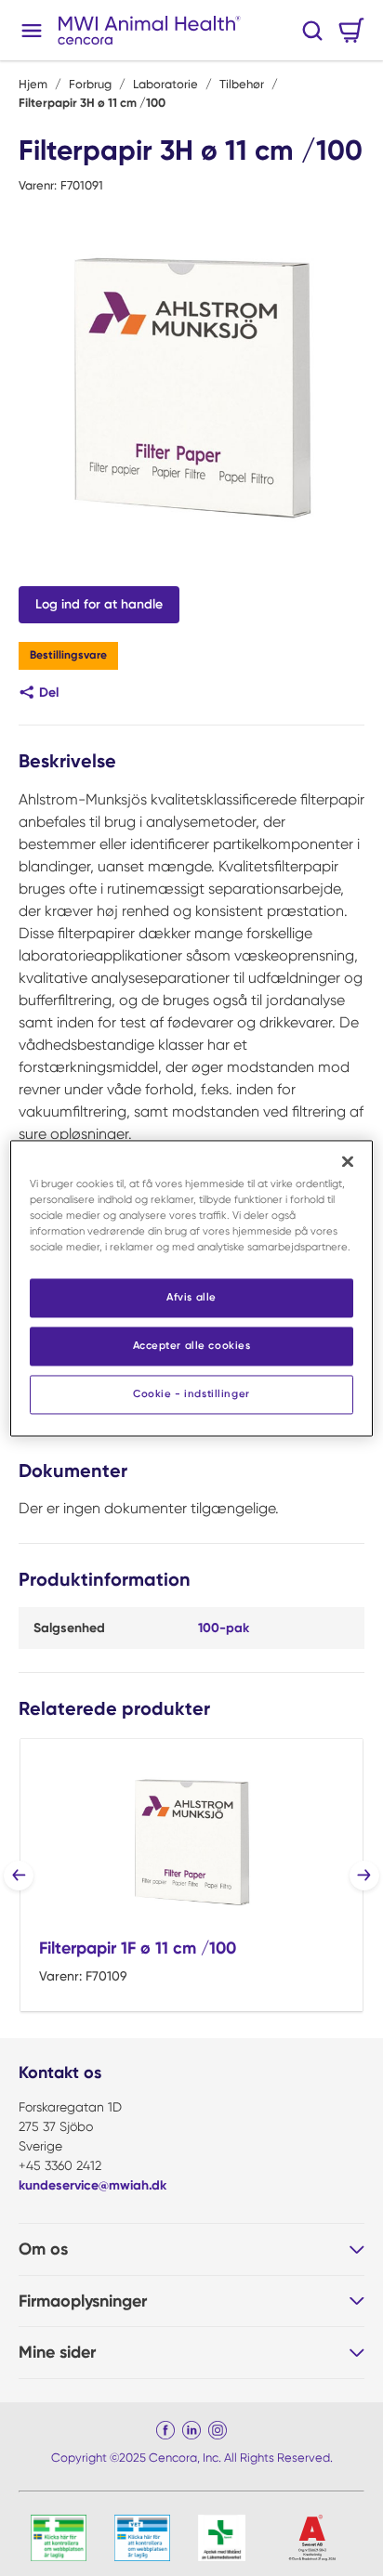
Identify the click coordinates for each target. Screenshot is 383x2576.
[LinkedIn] (191, 2430)
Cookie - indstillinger (191, 1393)
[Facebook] (165, 2430)
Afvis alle (191, 1297)
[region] (191, 1288)
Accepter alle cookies (192, 1345)
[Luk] (348, 1161)
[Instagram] (218, 2430)
